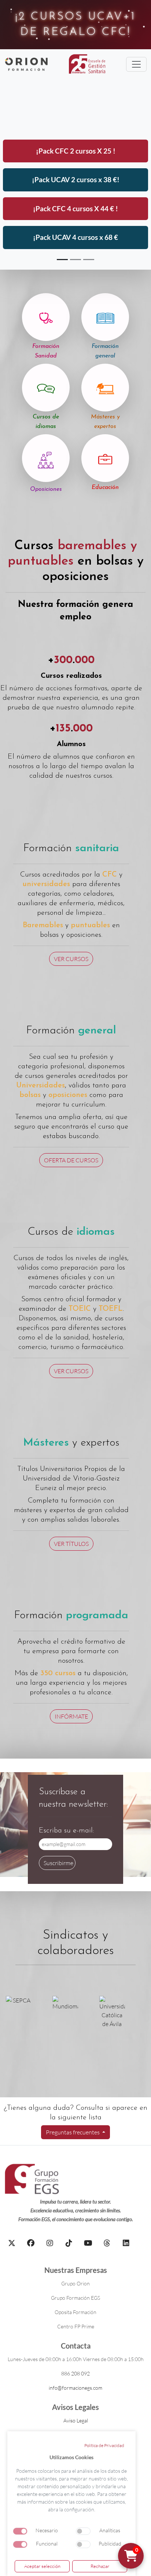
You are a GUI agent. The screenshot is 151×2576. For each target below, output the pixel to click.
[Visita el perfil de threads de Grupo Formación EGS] (107, 2243)
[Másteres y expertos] (105, 388)
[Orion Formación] (26, 64)
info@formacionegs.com (75, 2388)
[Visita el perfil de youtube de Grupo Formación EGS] (88, 2243)
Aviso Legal (76, 2420)
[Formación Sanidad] (46, 317)
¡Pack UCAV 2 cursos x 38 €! (76, 179)
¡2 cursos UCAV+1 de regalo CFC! (75, 24)
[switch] (83, 2531)
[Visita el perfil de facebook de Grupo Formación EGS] (31, 2243)
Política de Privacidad (104, 2445)
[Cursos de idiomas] (46, 388)
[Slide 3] (89, 260)
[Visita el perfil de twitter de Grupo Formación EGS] (12, 2243)
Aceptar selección (42, 2566)
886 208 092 (75, 2373)
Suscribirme (58, 1863)
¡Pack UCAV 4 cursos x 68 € (75, 237)
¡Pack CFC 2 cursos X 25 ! (76, 151)
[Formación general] (105, 317)
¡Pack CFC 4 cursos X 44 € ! (75, 208)
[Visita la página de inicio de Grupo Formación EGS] (32, 2179)
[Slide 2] (75, 260)
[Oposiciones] (46, 458)
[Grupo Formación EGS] (87, 64)
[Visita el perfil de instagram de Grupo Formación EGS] (50, 2243)
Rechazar (100, 2566)
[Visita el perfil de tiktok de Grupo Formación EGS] (69, 2243)
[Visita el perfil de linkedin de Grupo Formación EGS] (126, 2243)
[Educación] (105, 458)
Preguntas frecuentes (73, 2132)
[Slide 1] (62, 260)
